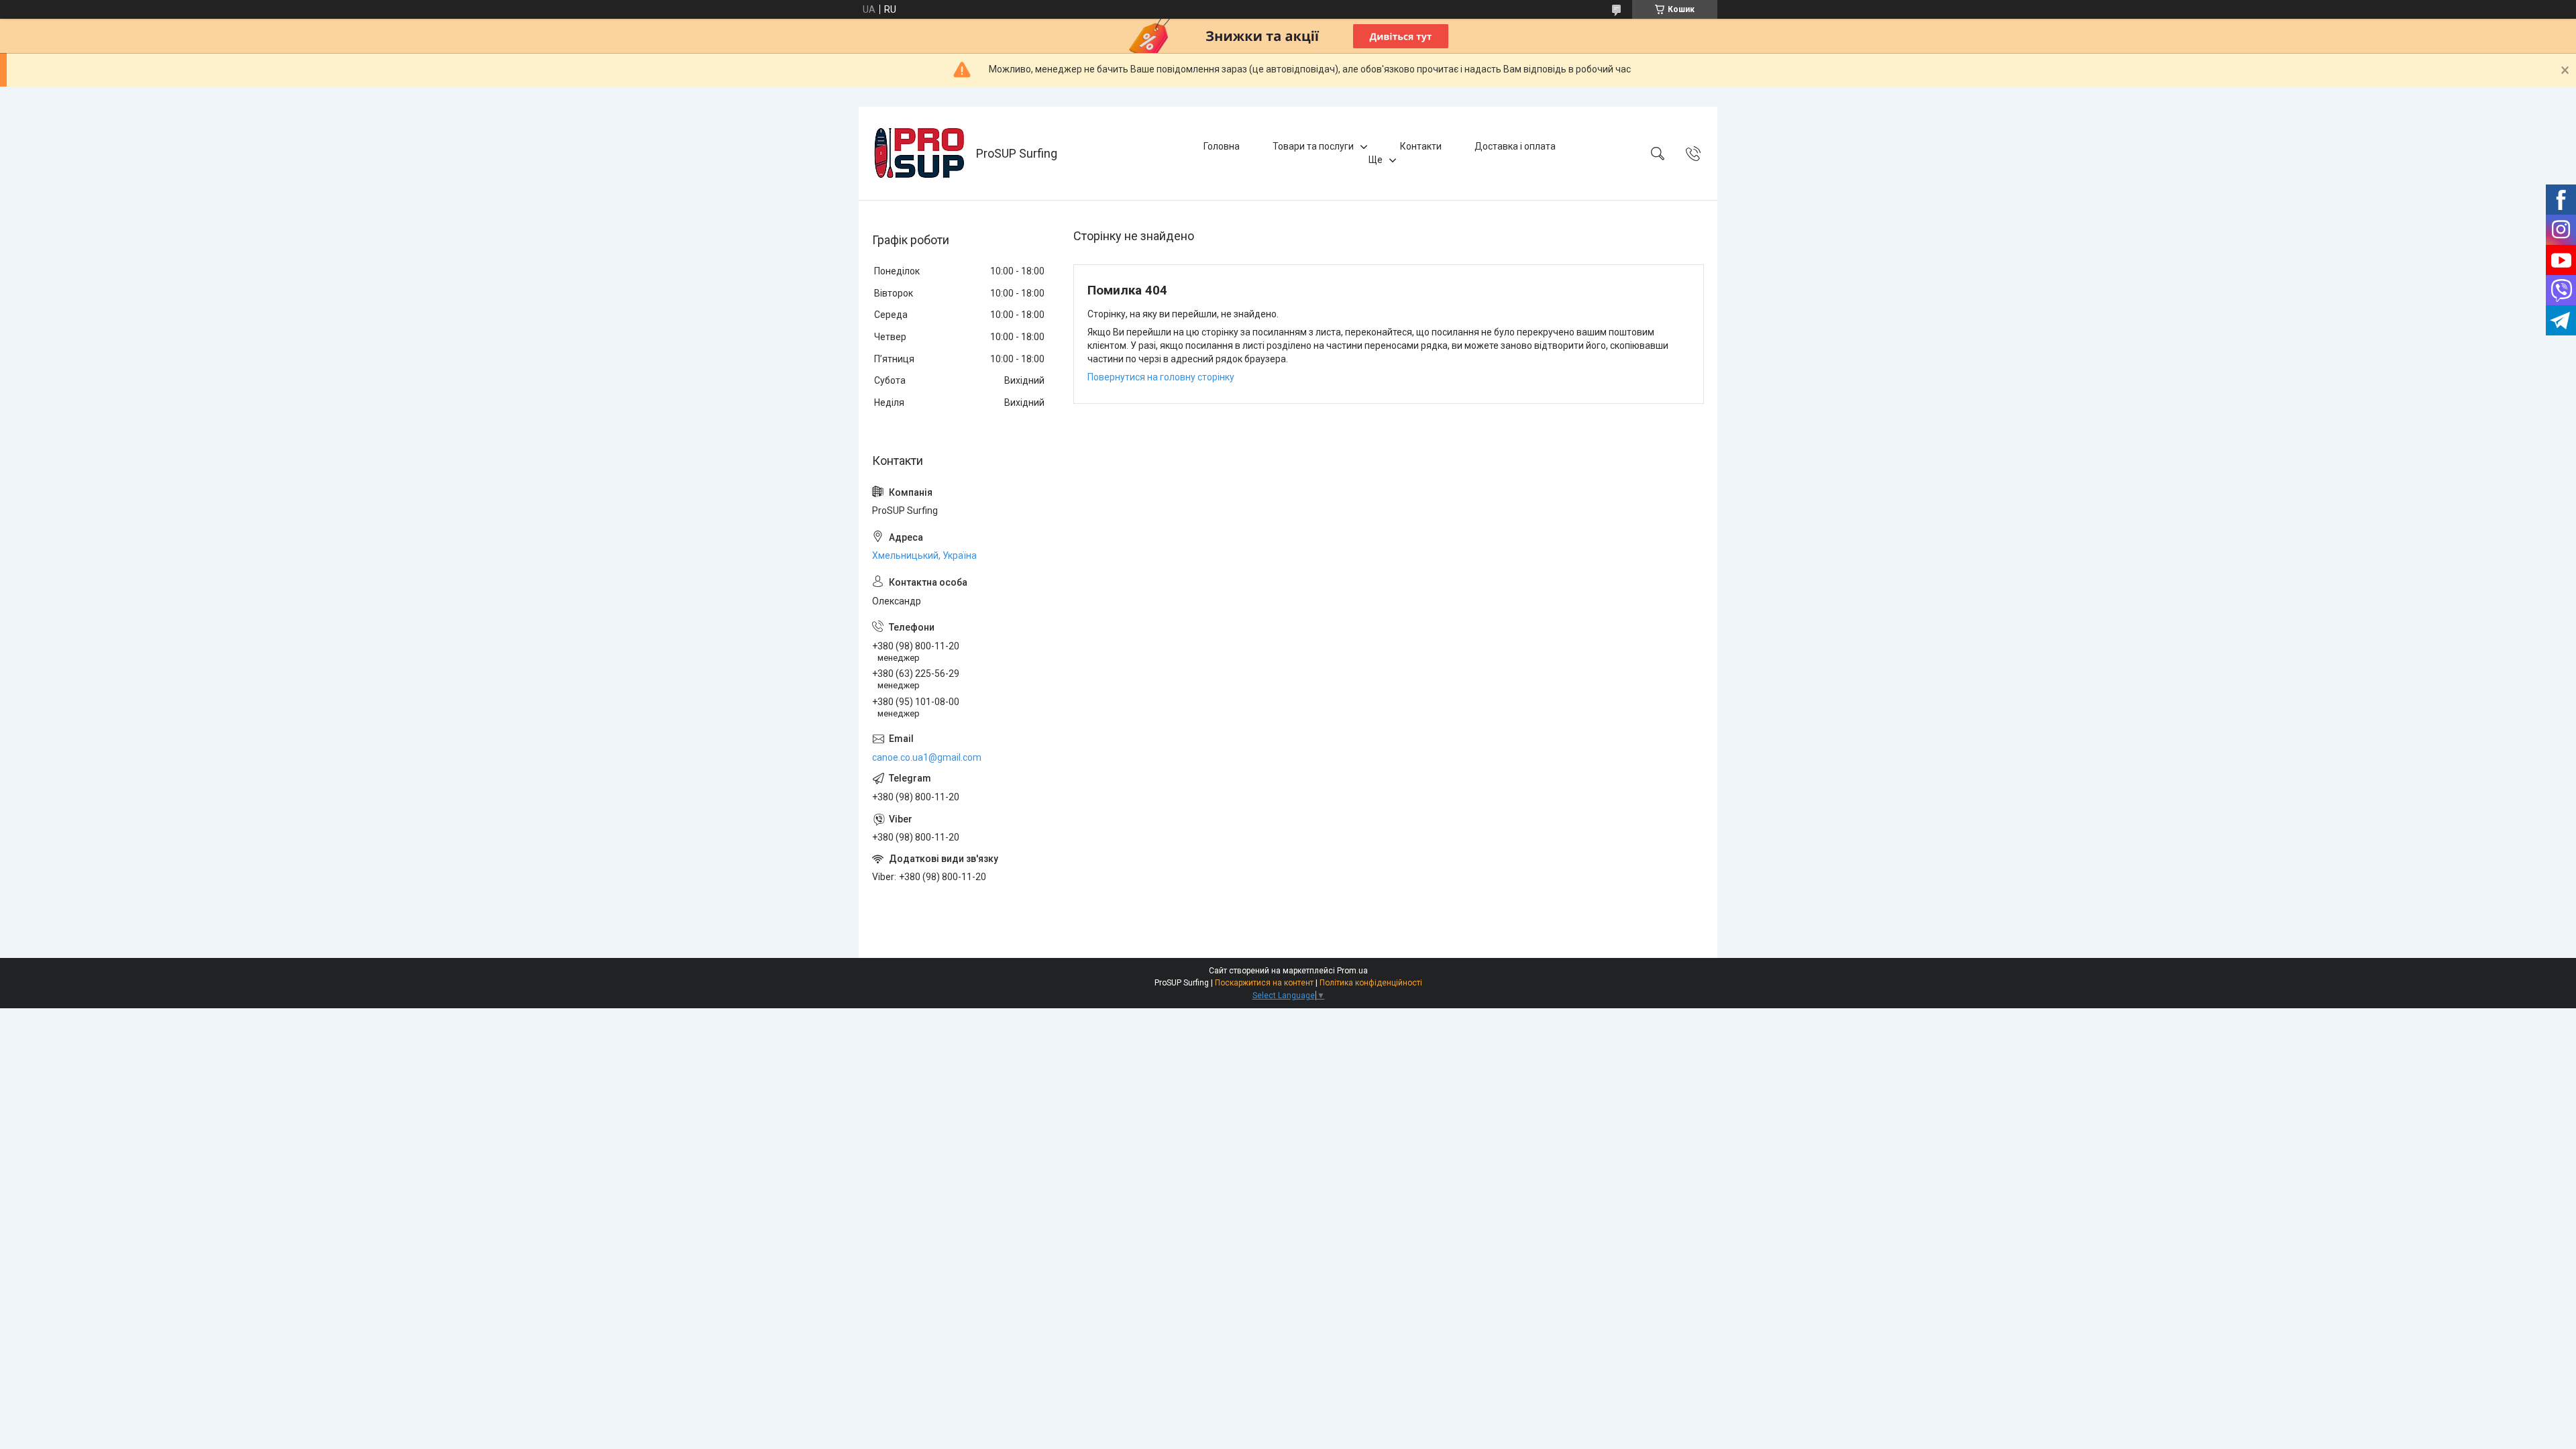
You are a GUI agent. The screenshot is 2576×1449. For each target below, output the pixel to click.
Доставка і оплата (1515, 146)
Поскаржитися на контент (1264, 983)
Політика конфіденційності (1371, 983)
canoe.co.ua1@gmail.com (927, 757)
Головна (1222, 146)
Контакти (1421, 146)
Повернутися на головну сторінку (1161, 377)
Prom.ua (1352, 971)
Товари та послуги (1313, 146)
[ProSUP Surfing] (919, 153)
